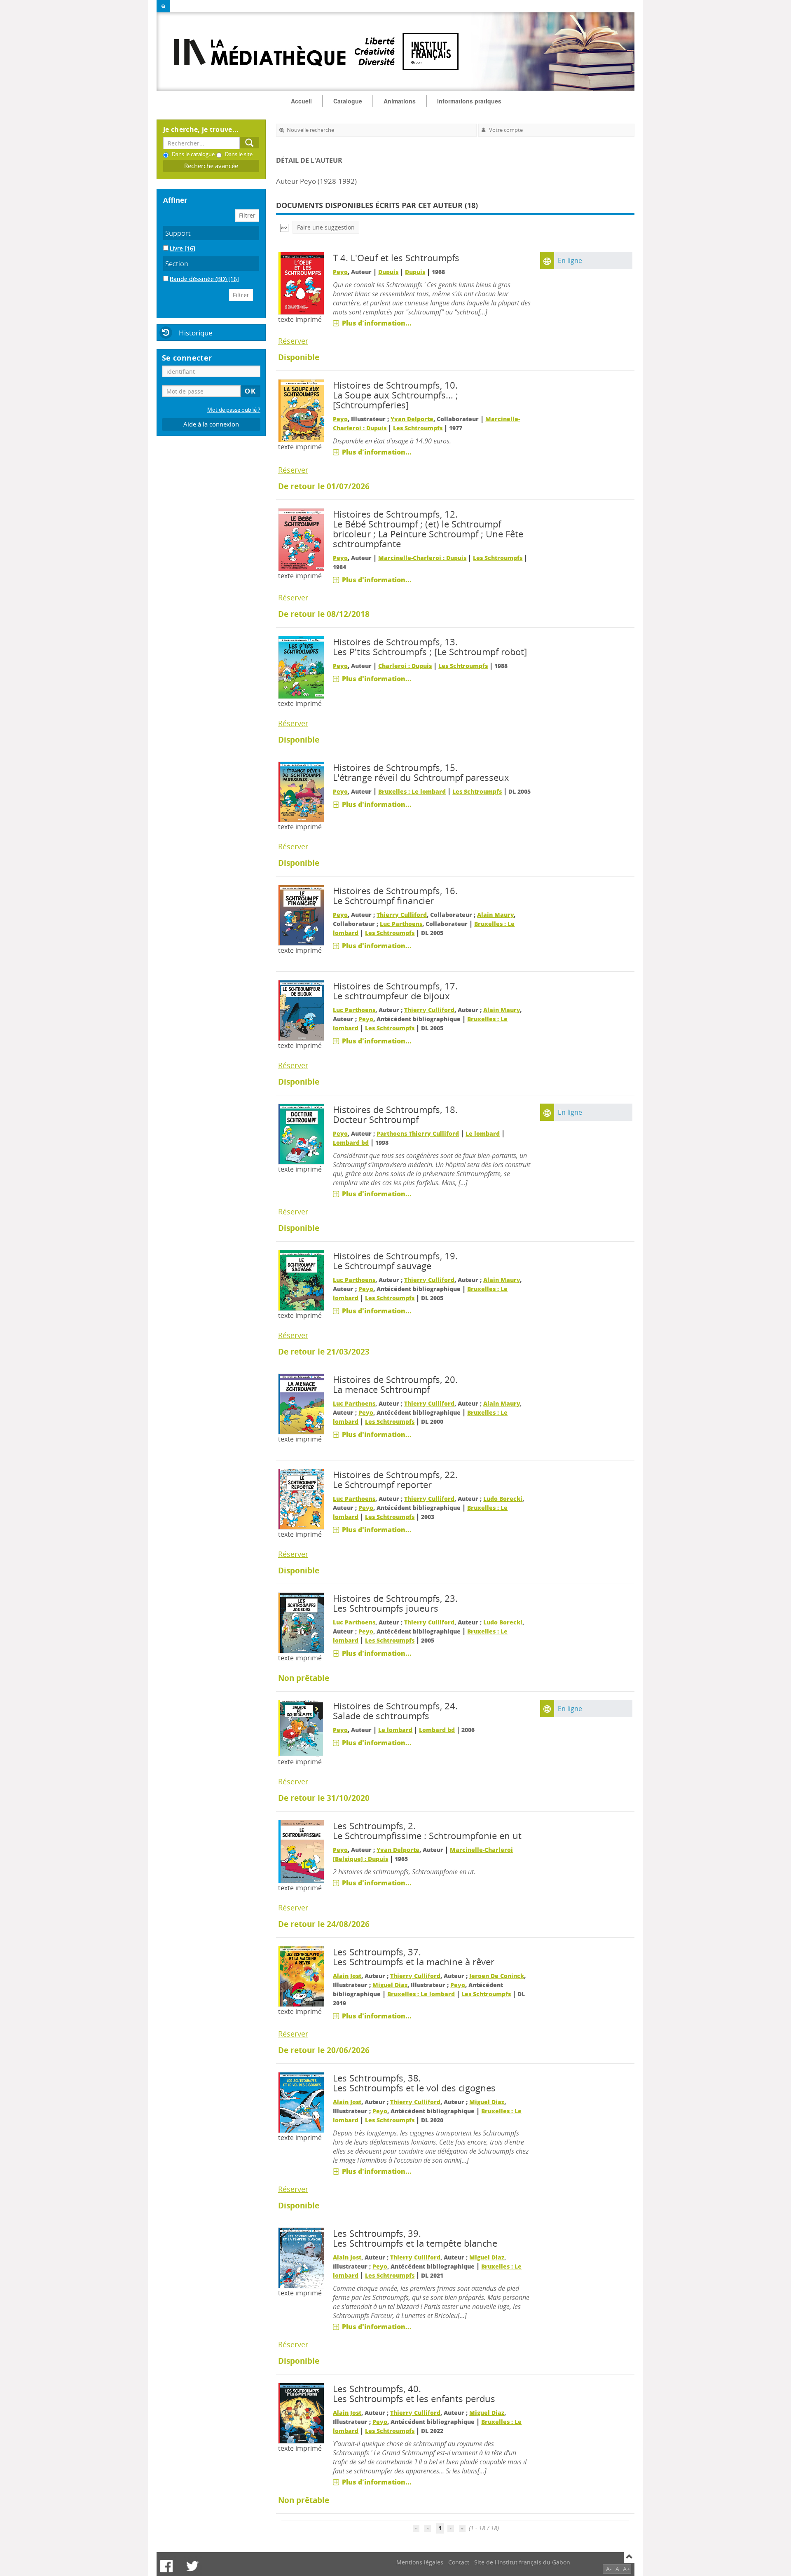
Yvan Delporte (412, 419)
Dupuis (388, 272)
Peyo (340, 272)
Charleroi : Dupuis (405, 666)
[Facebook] (166, 2566)
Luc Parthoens (401, 924)
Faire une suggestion (326, 227)
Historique (196, 333)
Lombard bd (351, 1143)
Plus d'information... (377, 323)
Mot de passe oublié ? (234, 410)
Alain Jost (347, 1976)
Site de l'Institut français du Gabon (522, 2562)
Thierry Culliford (402, 915)
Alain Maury (495, 915)
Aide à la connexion (211, 424)
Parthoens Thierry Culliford (418, 1133)
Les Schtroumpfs (418, 428)
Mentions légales (420, 2562)
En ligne (570, 260)
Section (177, 264)
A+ (626, 2569)
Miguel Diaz (390, 1985)
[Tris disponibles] (284, 227)
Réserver (293, 341)
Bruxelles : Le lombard (412, 791)
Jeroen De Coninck (497, 1976)
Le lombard (483, 1133)
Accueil (301, 101)
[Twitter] (192, 2566)
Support (178, 233)
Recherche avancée (211, 166)
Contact (459, 2562)
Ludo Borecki (503, 1499)
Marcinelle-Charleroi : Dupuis (422, 558)
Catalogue (348, 101)
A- (609, 2569)
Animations (400, 101)
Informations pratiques (469, 101)
